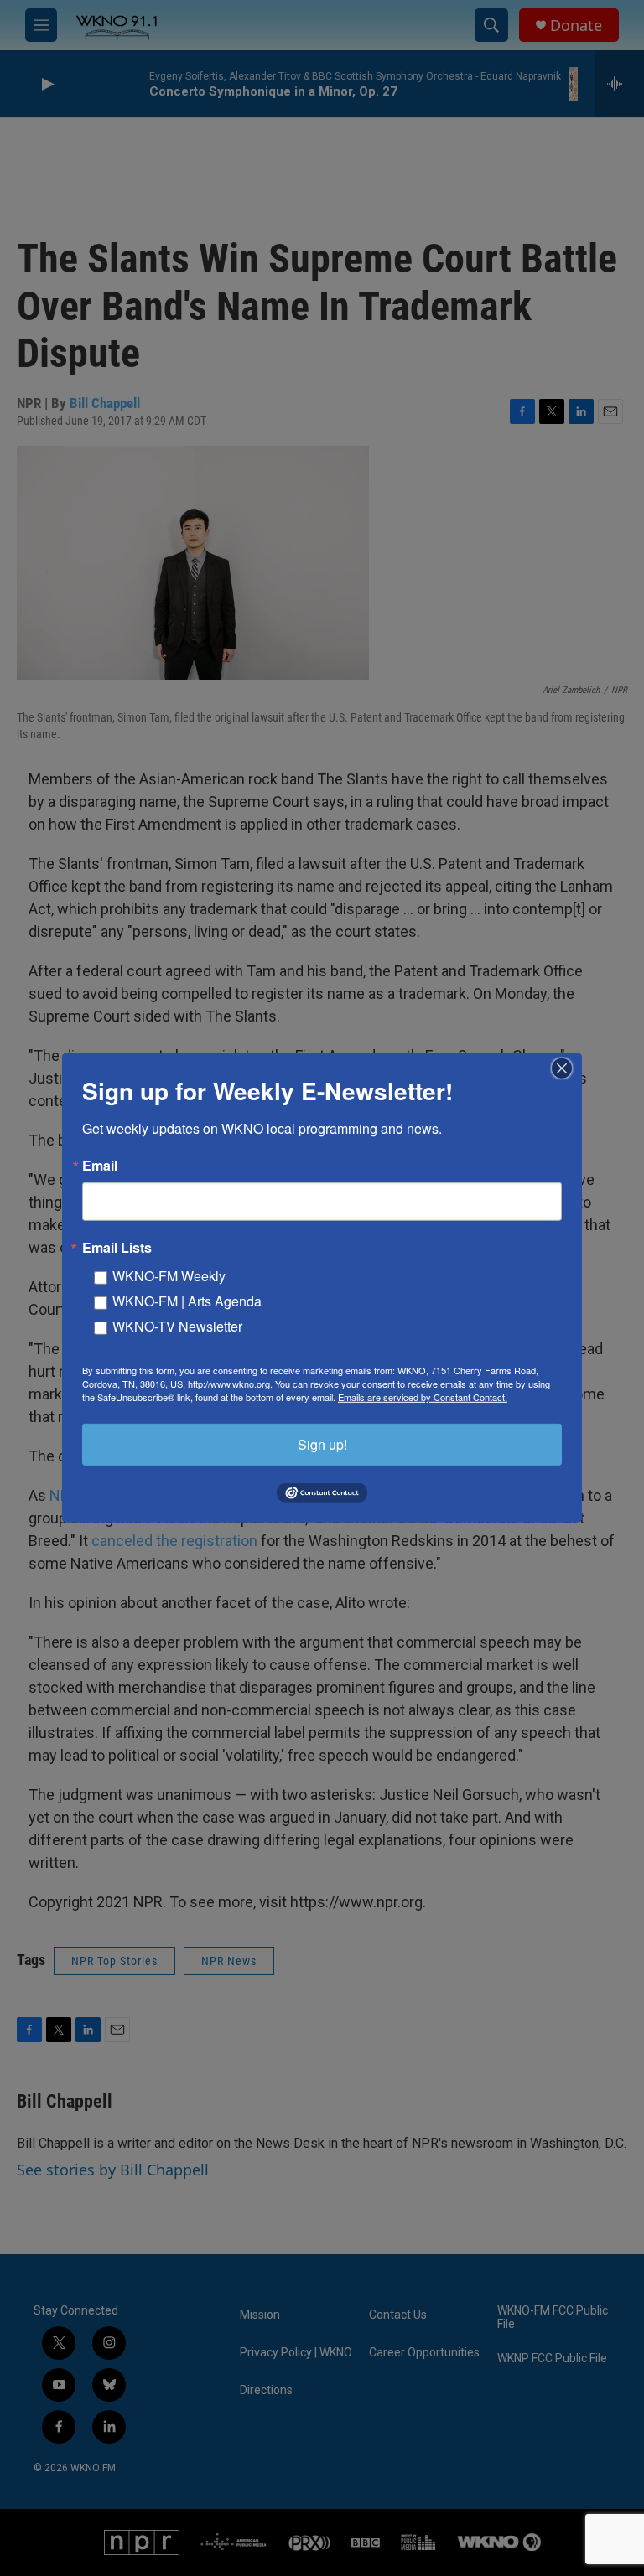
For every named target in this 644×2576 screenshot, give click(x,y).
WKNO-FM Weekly (169, 1276)
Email (100, 1166)
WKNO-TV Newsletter (177, 1326)
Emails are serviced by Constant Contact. (423, 1397)
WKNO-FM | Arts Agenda (187, 1301)
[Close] (567, 1068)
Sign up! (322, 1444)
